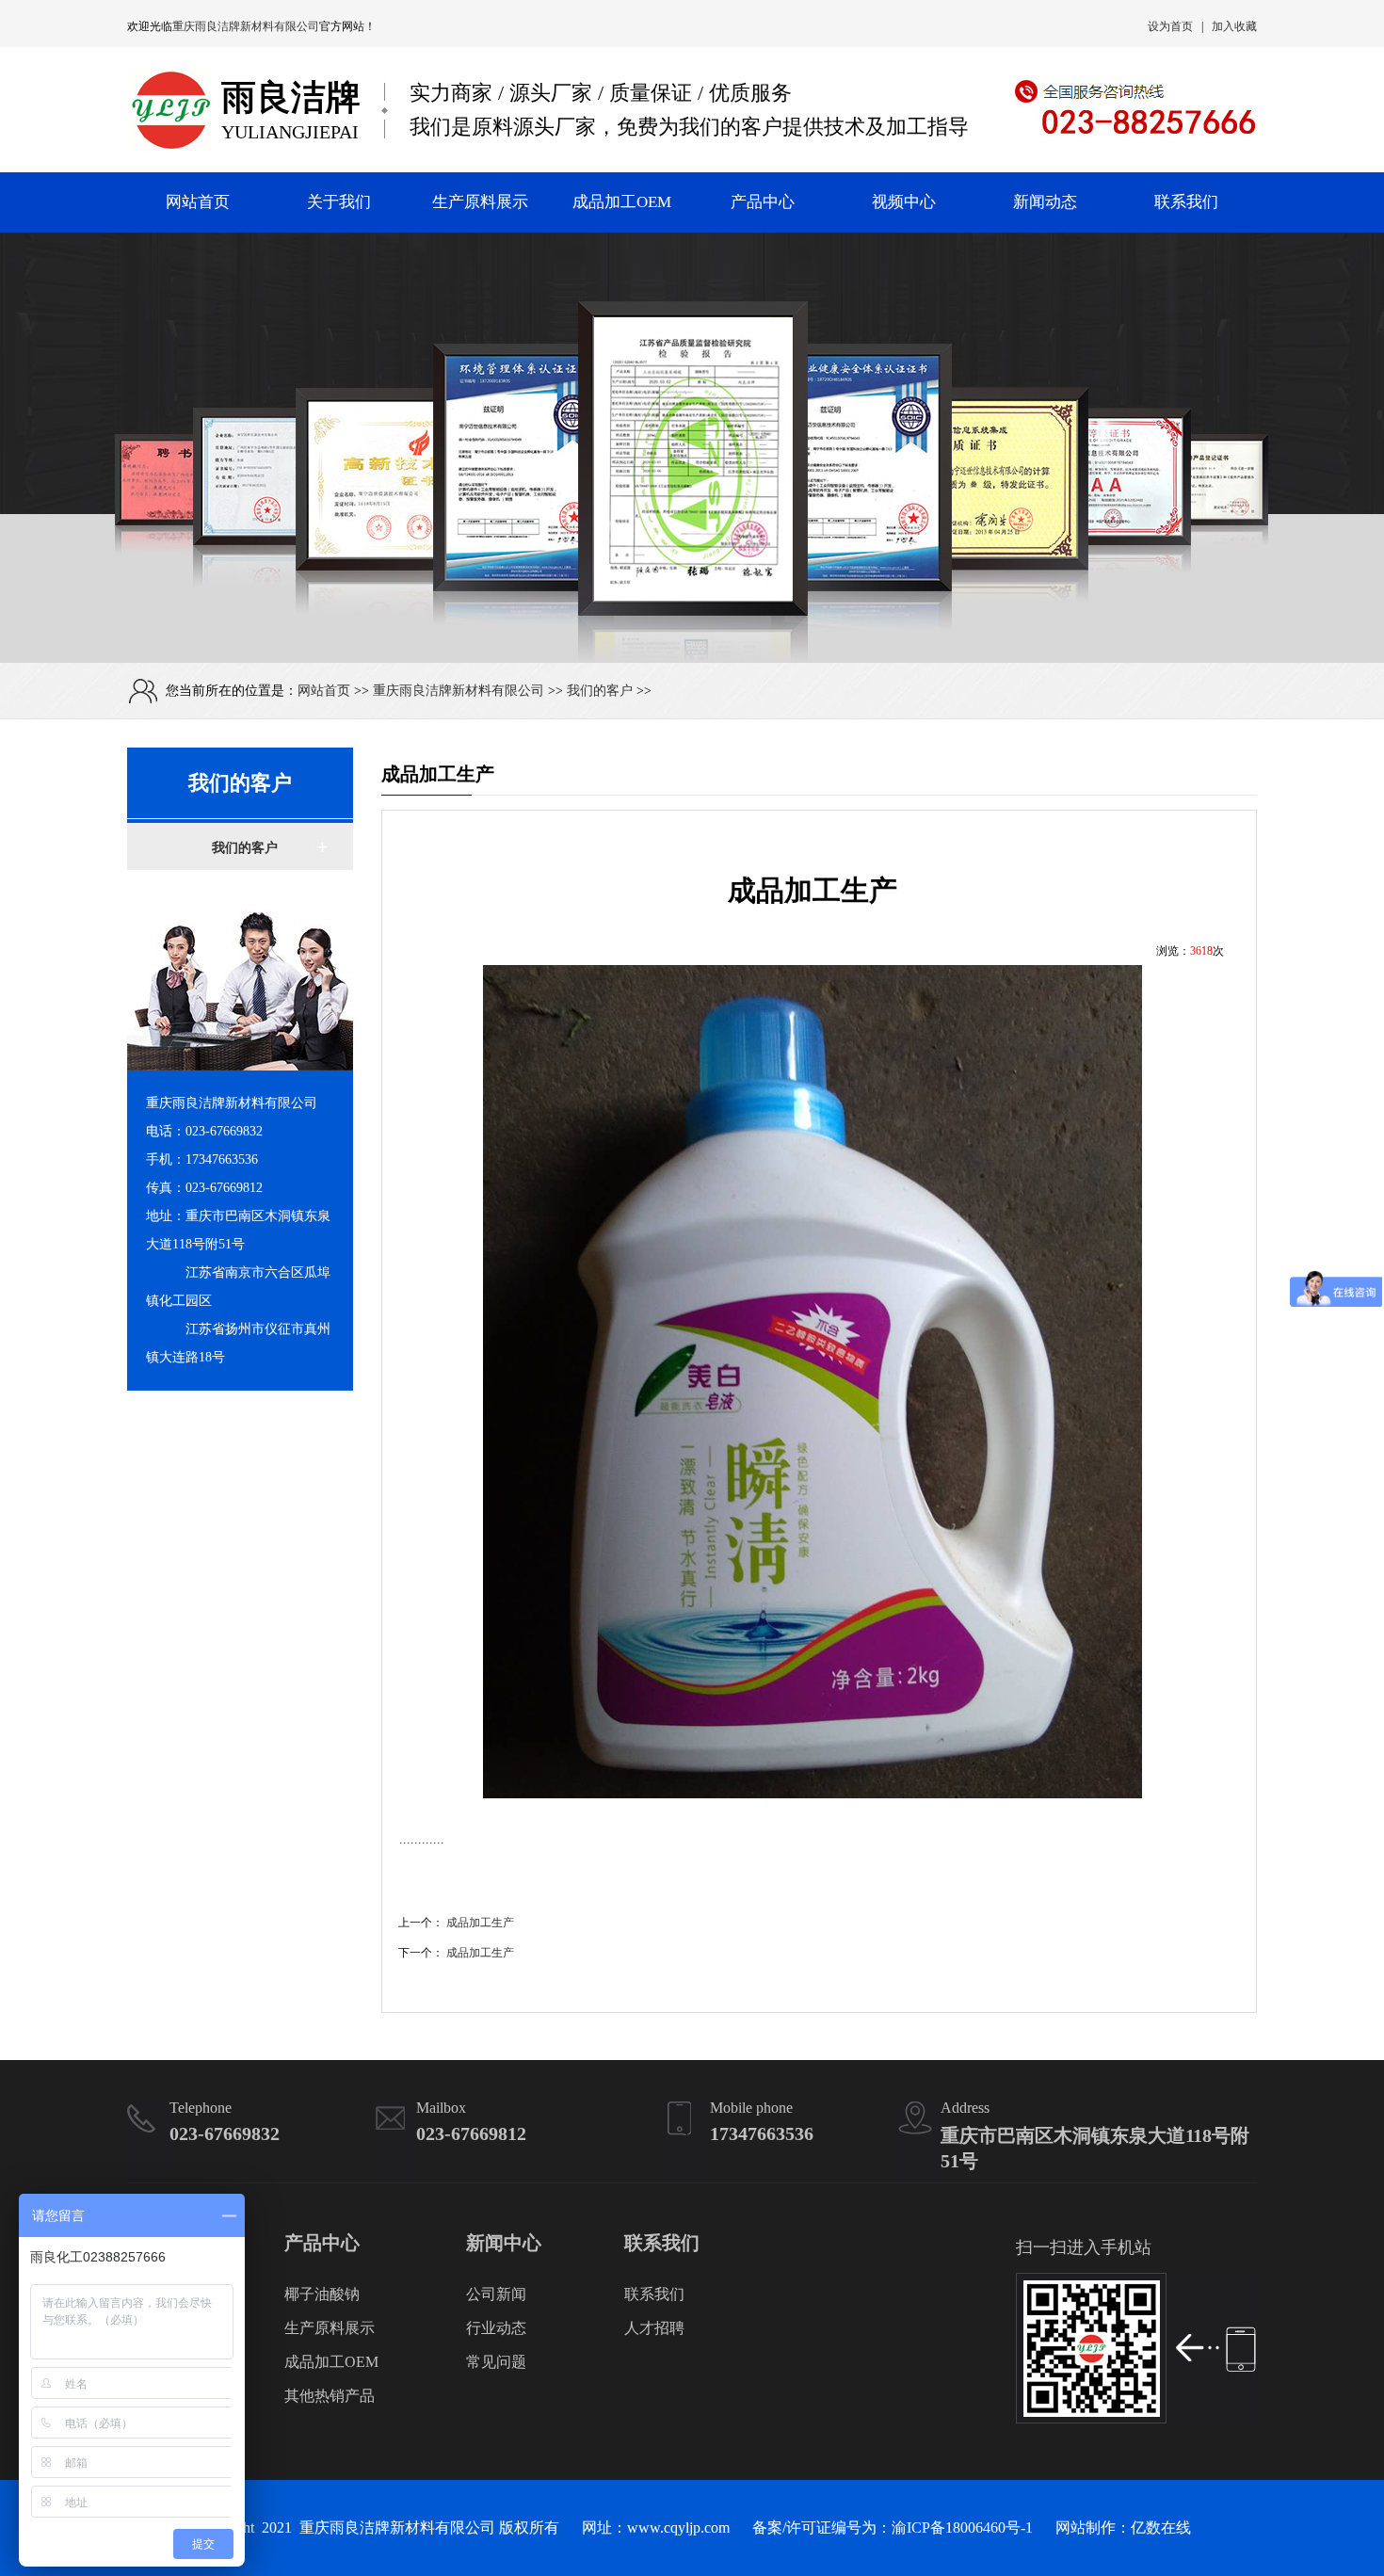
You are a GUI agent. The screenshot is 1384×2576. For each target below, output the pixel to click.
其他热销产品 (330, 2396)
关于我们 (339, 202)
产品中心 (763, 202)
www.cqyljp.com (678, 2528)
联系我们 (1186, 202)
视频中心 (904, 202)
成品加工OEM (622, 202)
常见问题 (496, 2362)
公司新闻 (496, 2294)
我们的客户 (600, 691)
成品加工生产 (480, 1923)
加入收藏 (1234, 26)
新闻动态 (1045, 202)
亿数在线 (1161, 2528)
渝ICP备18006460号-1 (962, 2528)
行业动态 (496, 2328)
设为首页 (1170, 26)
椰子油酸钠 (322, 2294)
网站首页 (198, 202)
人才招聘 (654, 2328)
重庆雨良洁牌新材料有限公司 (246, 26)
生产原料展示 (480, 202)
